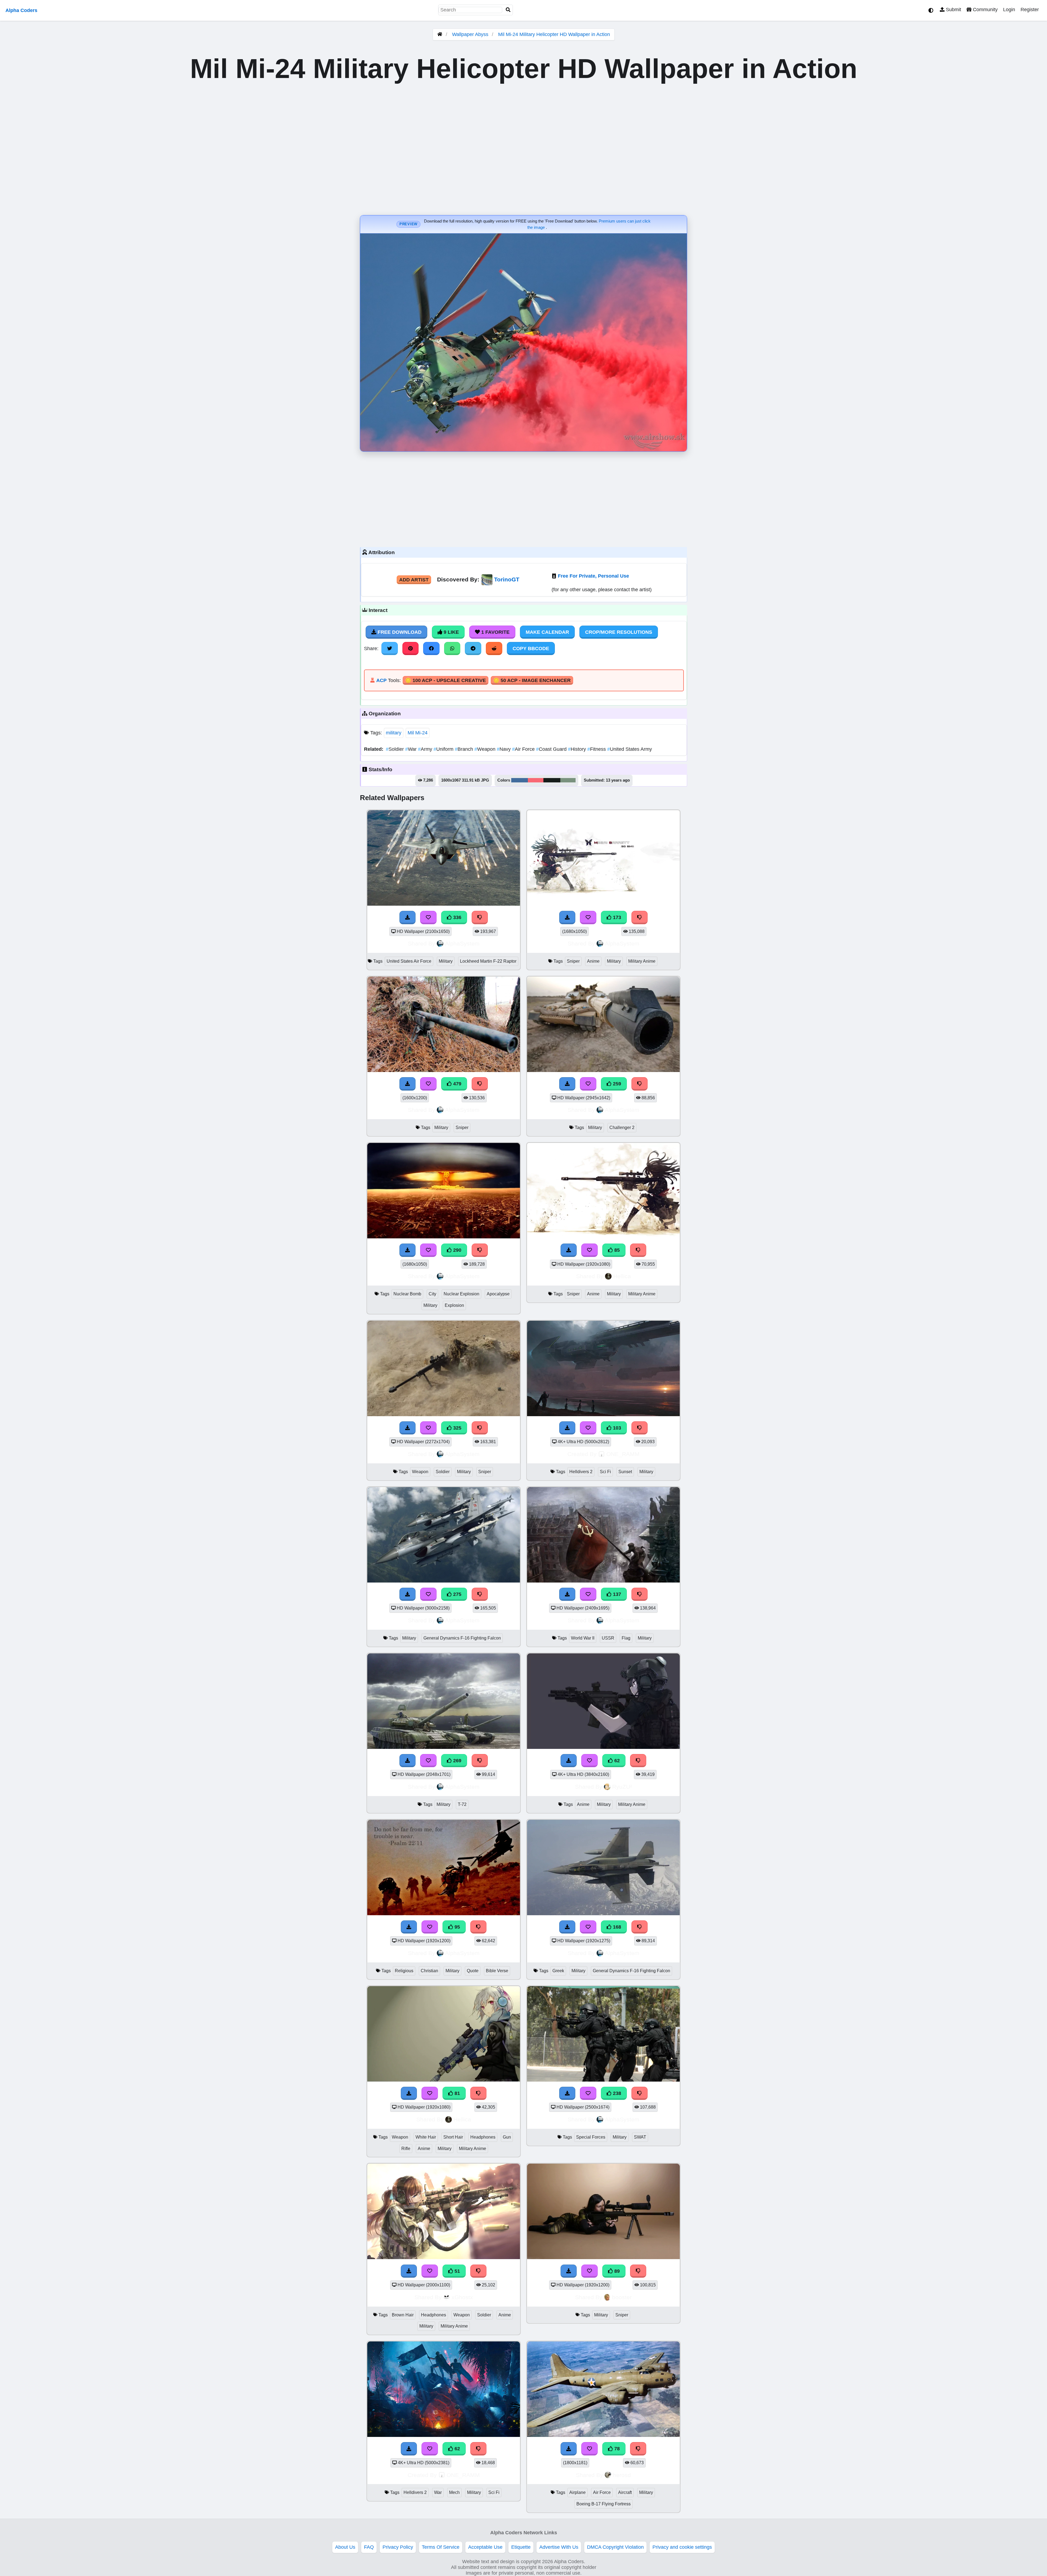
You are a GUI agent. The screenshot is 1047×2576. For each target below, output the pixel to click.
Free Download (399, 632)
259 (616, 1084)
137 (616, 1594)
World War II (583, 1638)
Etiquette (521, 2547)
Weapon (486, 749)
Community (985, 10)
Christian (429, 1971)
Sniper (573, 961)
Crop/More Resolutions (619, 632)
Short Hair (453, 2137)
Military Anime (642, 961)
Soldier (395, 749)
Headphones (483, 2137)
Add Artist (414, 580)
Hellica (622, 1276)
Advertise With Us (559, 2547)
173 (616, 917)
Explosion (454, 1305)
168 (616, 1927)
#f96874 (536, 780)
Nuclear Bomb (407, 1294)
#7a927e (568, 780)
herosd (622, 2475)
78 (616, 2449)
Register (1030, 10)
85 (616, 1250)
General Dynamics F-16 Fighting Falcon (462, 1638)
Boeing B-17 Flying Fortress (604, 2504)
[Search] (508, 10)
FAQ (369, 2547)
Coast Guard (552, 749)
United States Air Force (409, 961)
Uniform (444, 749)
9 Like (451, 632)
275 (457, 1594)
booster (622, 2297)
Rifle (406, 2149)
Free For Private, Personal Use (593, 576)
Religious (404, 1971)
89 (616, 2271)
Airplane (577, 2492)
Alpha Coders (21, 10)
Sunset (625, 1472)
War (412, 749)
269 (457, 1761)
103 (616, 1428)
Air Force (524, 749)
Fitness (597, 749)
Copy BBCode (531, 648)
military (394, 733)
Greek (558, 1971)
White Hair (426, 2137)
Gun (507, 2137)
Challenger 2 (622, 1128)
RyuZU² (622, 1787)
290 (457, 1250)
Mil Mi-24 (418, 733)
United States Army (630, 749)
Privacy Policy (398, 2547)
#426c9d (520, 780)
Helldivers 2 (581, 1472)
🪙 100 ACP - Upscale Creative (446, 680)
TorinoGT (507, 579)
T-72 (462, 1804)
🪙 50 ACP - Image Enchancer (532, 680)
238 (616, 2093)
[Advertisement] (523, 498)
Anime (593, 961)
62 (616, 1761)
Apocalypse (498, 1294)
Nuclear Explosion (461, 1294)
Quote (473, 1971)
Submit (953, 10)
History (578, 749)
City (432, 1294)
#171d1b (552, 780)
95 (457, 1927)
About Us (345, 2547)
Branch (465, 749)
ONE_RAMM (623, 1454)
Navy (504, 749)
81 (457, 2093)
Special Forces (591, 2137)
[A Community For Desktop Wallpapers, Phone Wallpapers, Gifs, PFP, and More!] (440, 34)
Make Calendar (547, 632)
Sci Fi (605, 1472)
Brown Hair (403, 2315)
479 (457, 1084)
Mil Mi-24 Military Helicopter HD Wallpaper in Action (554, 34)
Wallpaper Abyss (470, 34)
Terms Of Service (441, 2547)
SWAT (640, 2137)
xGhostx (462, 2297)
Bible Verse (497, 1971)
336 (457, 917)
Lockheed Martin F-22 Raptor (488, 961)
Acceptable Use (485, 2547)
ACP (381, 680)
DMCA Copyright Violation (615, 2547)
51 (457, 2271)
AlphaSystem (462, 943)
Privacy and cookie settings (682, 2547)
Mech (454, 2492)
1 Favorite (495, 632)
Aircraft (625, 2492)
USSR (608, 1638)
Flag (626, 1638)
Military (446, 961)
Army (426, 749)
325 (457, 1428)
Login (1009, 10)
